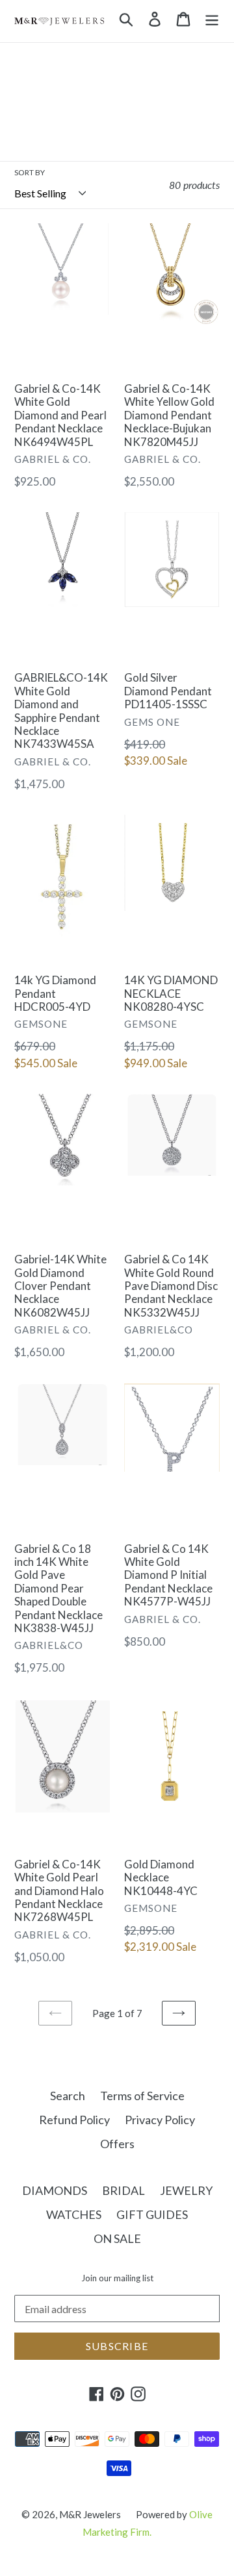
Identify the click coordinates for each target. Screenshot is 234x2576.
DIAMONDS (55, 2190)
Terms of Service (142, 2096)
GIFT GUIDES (152, 2214)
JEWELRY (186, 2190)
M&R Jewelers (90, 2514)
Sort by (30, 172)
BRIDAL (123, 2190)
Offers (117, 2144)
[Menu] (212, 18)
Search (68, 2096)
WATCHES (74, 2214)
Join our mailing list (117, 2278)
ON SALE (117, 2238)
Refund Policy (74, 2120)
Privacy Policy (160, 2120)
